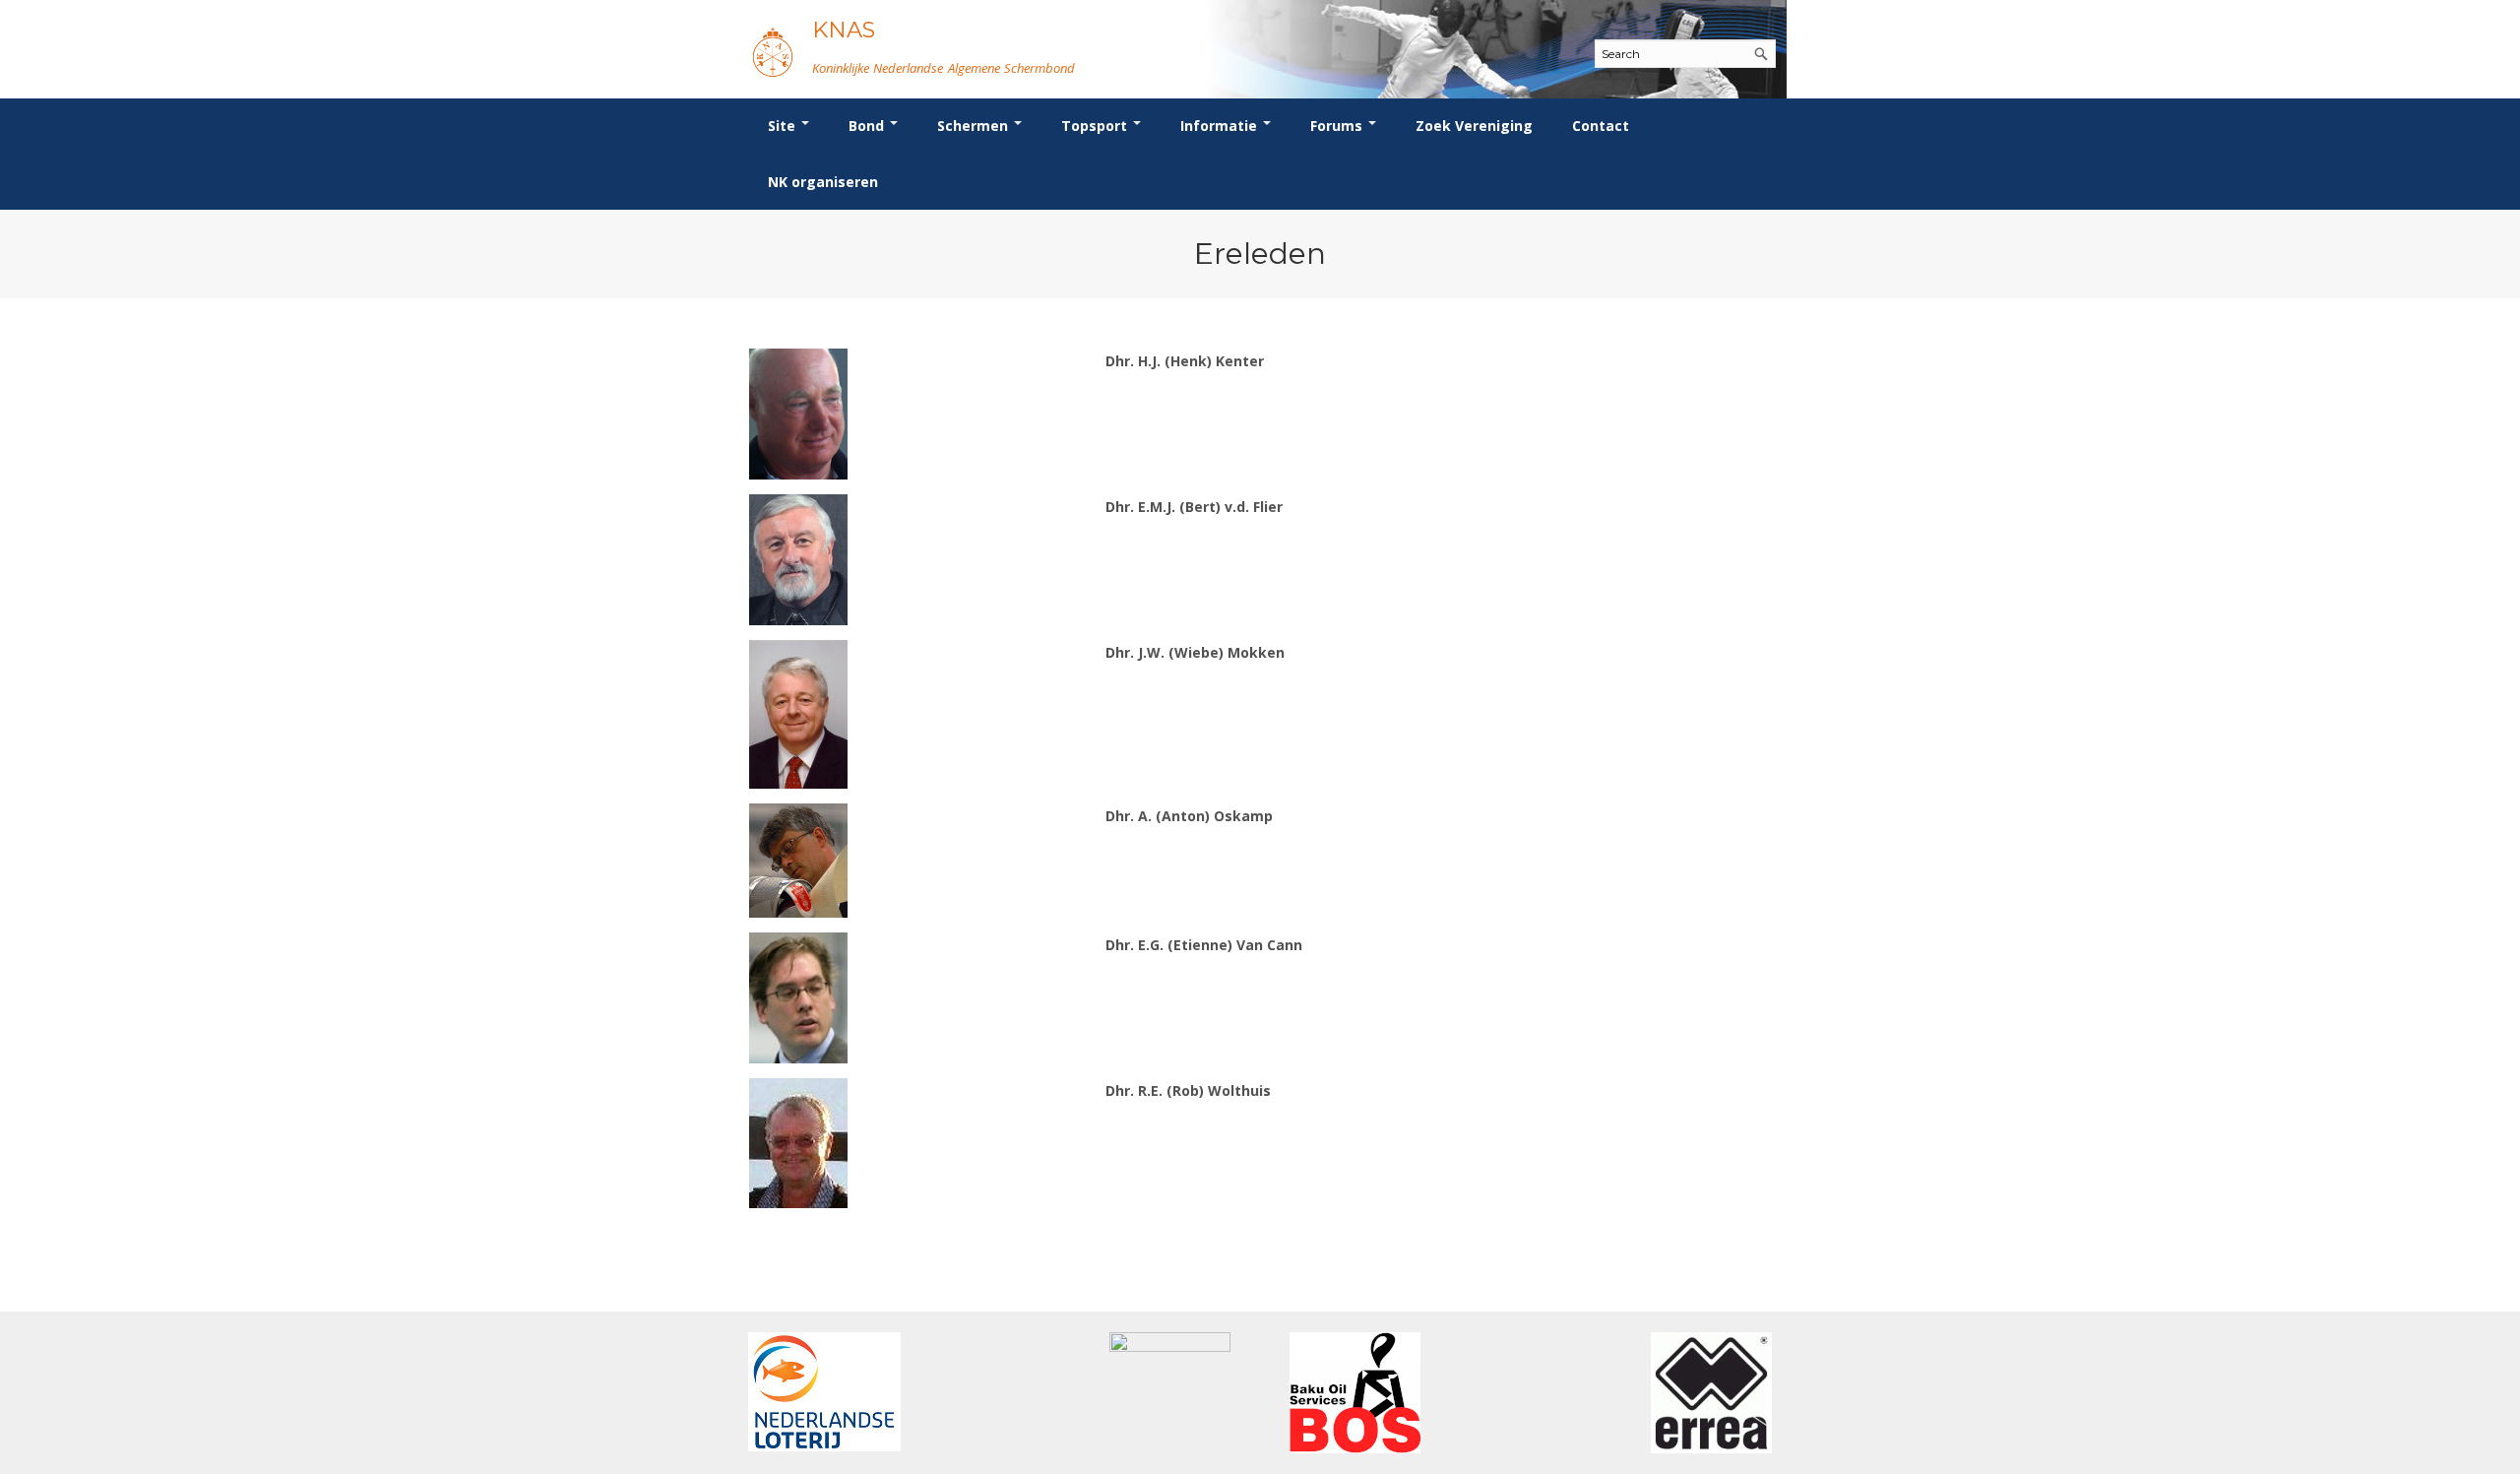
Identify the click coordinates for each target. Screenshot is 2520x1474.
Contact (1601, 126)
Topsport (1096, 126)
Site (784, 126)
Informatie (1221, 126)
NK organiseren (823, 182)
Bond (868, 126)
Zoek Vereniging (1474, 126)
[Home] (773, 52)
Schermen (975, 126)
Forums (1338, 126)
